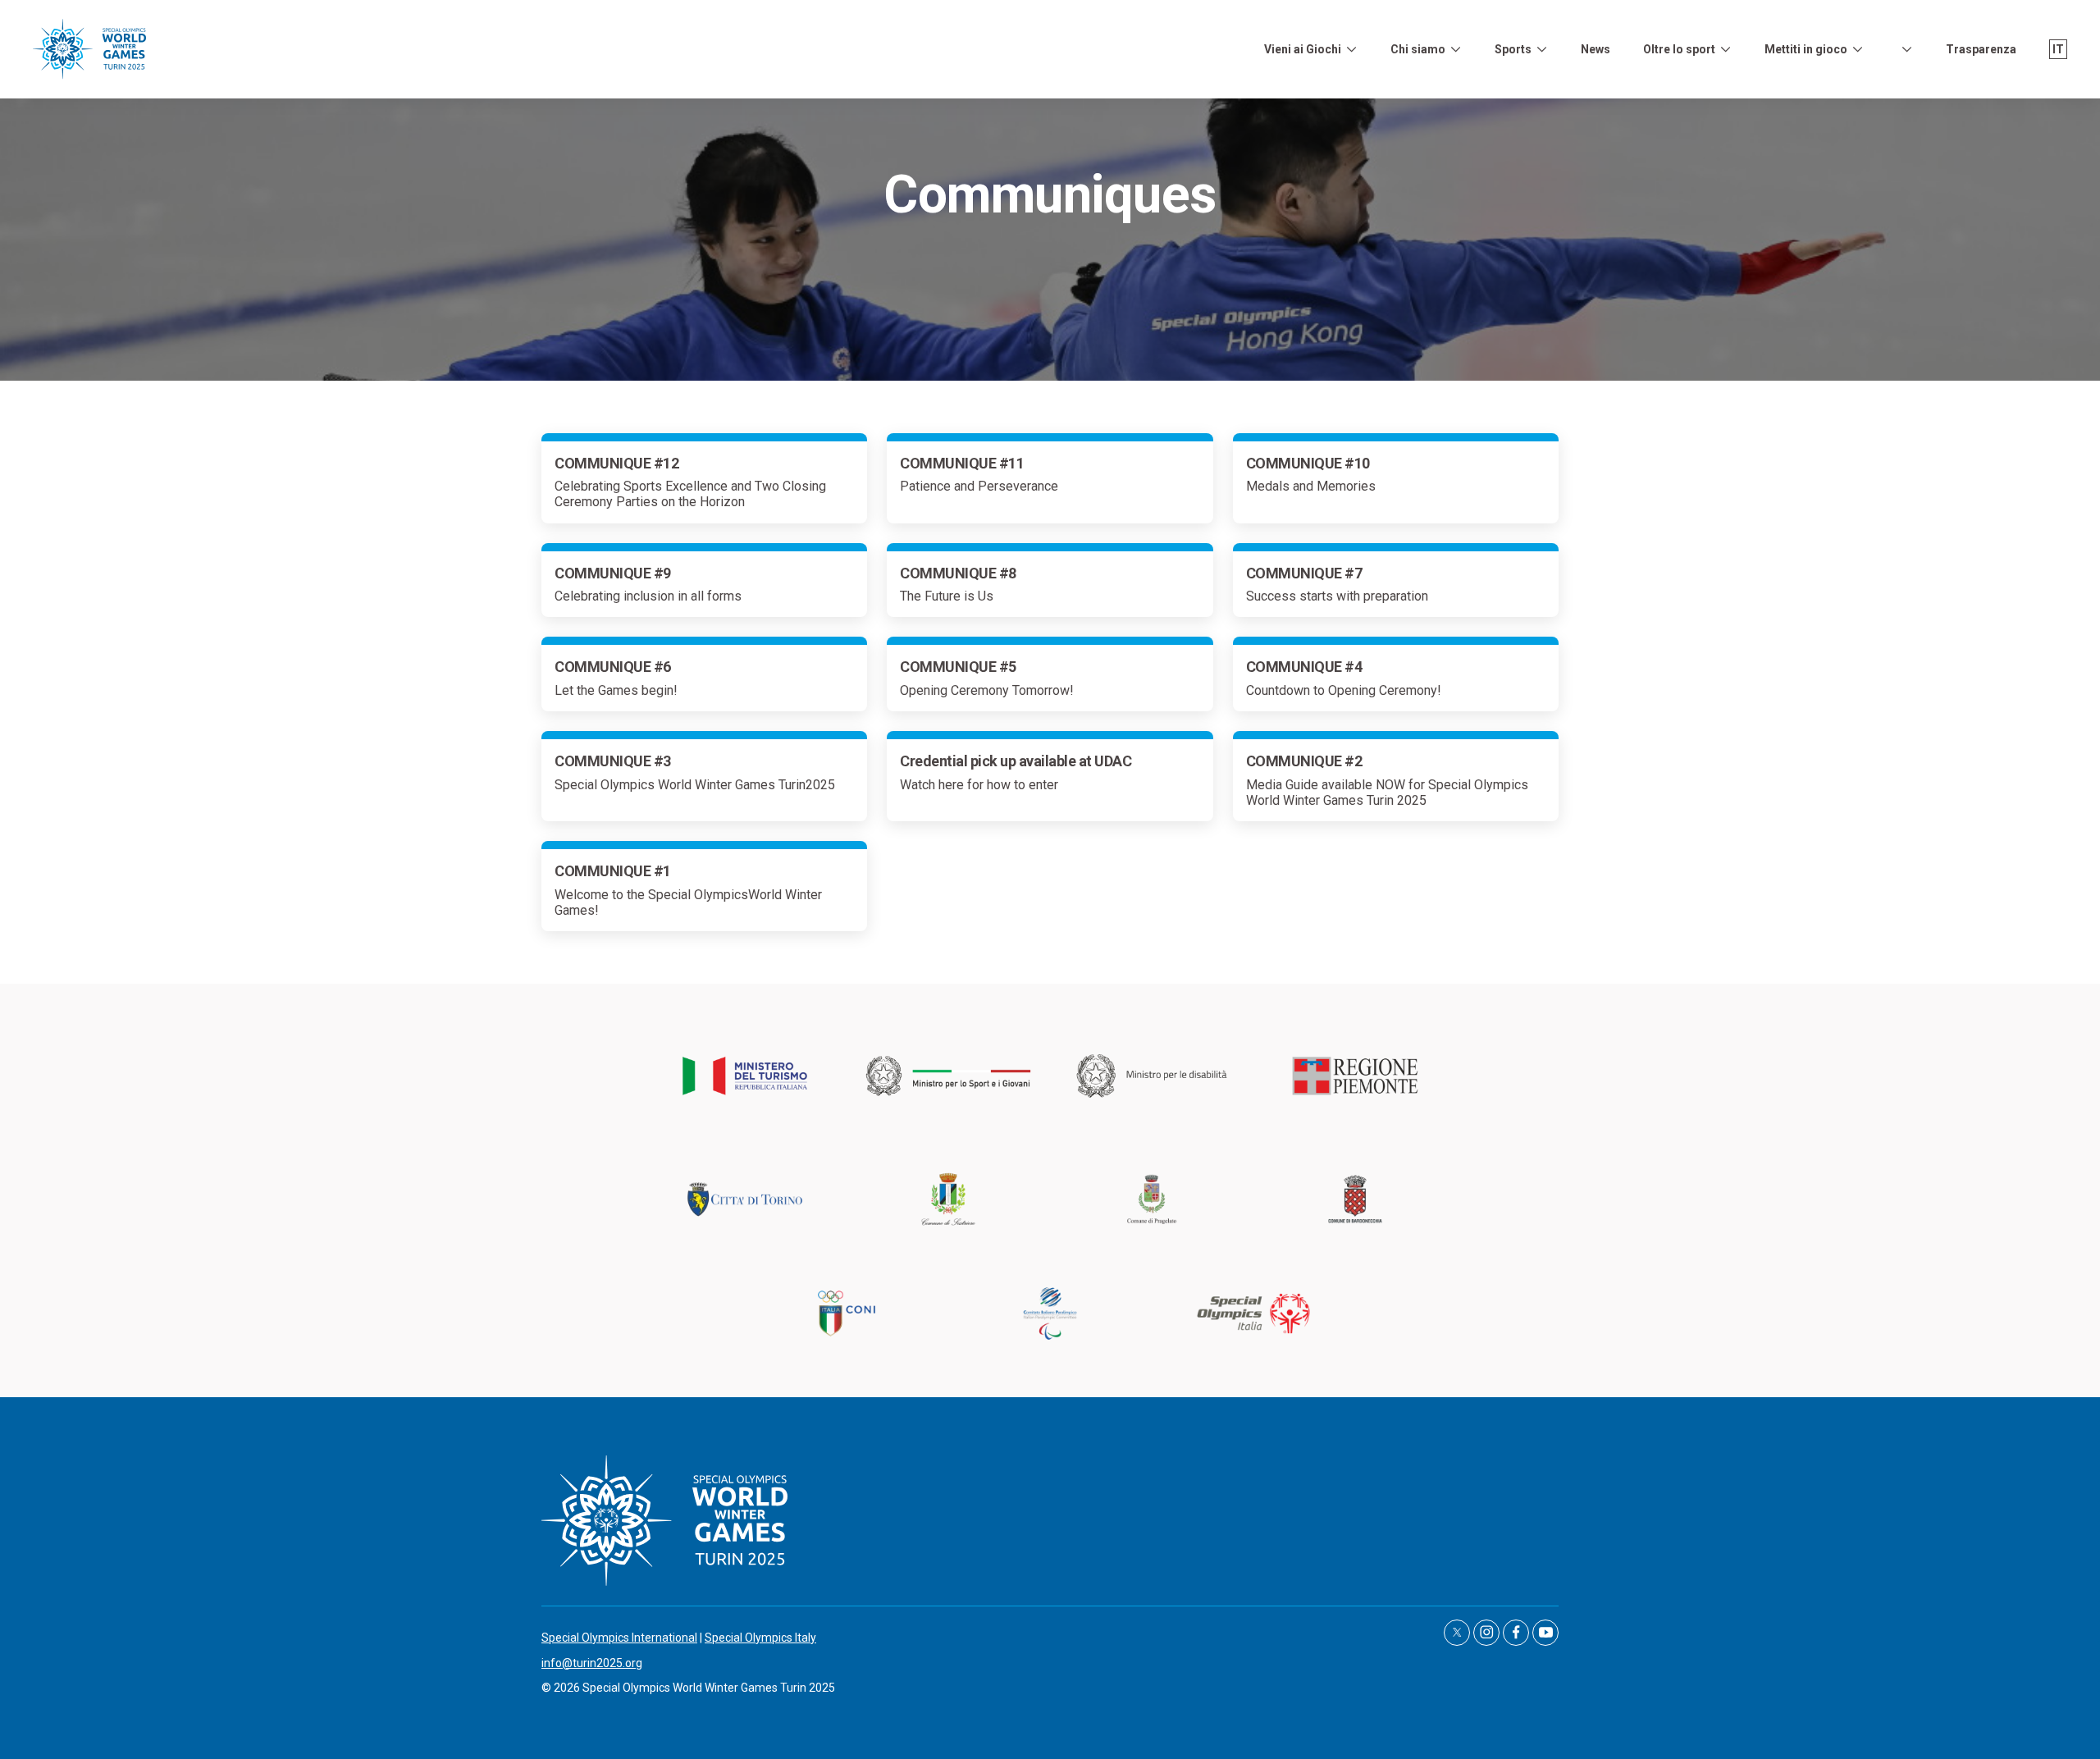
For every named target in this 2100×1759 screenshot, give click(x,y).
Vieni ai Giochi (1303, 49)
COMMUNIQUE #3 (613, 761)
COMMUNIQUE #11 (962, 463)
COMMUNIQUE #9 (613, 573)
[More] (1351, 49)
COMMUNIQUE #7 (1304, 573)
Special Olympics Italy (760, 1638)
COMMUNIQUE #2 (1304, 761)
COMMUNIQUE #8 (958, 573)
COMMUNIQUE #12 (616, 463)
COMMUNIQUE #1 (613, 871)
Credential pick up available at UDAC (1016, 761)
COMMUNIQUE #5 (958, 667)
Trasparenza (1981, 49)
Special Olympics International (619, 1638)
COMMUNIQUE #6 (613, 667)
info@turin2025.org (592, 1663)
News (1596, 49)
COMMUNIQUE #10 (1308, 463)
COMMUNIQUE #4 (1304, 667)
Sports (1513, 49)
